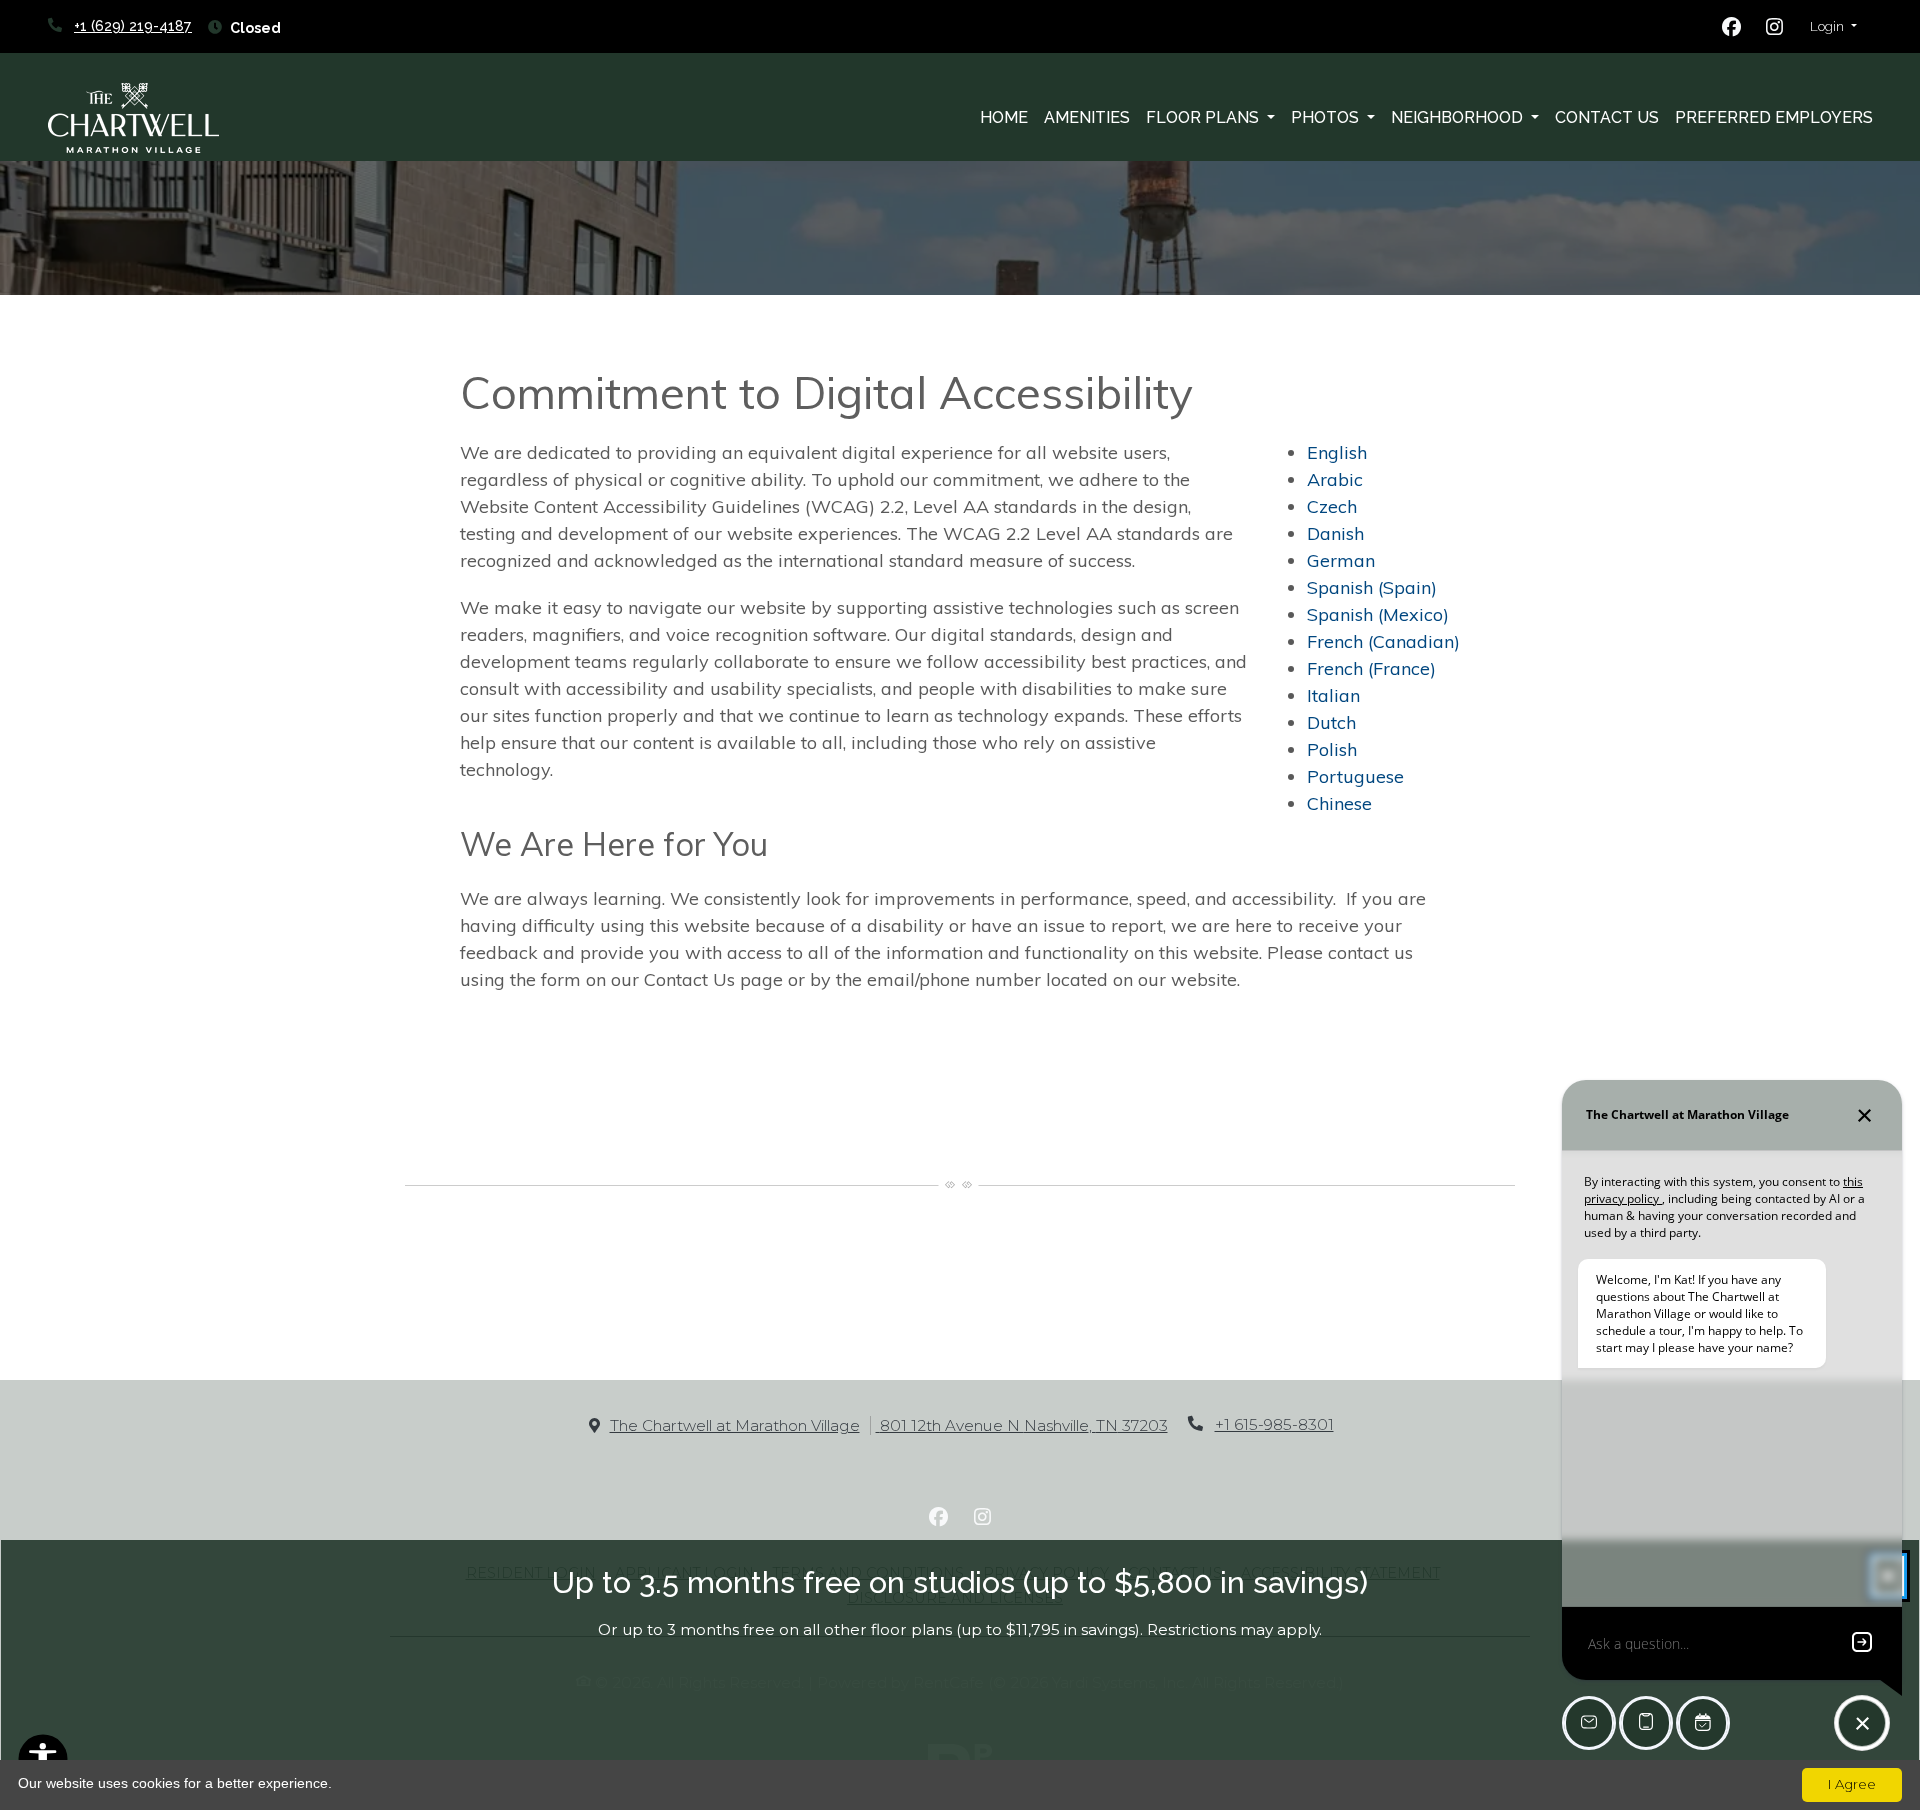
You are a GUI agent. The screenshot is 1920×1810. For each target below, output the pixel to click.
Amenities (1087, 117)
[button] (1833, 27)
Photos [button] (1327, 117)
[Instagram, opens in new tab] (1775, 27)
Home (1004, 117)
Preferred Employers (1774, 117)
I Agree (1852, 1784)
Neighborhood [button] (1459, 117)
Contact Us (1607, 117)
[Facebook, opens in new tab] (1732, 27)
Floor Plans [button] (1204, 117)
